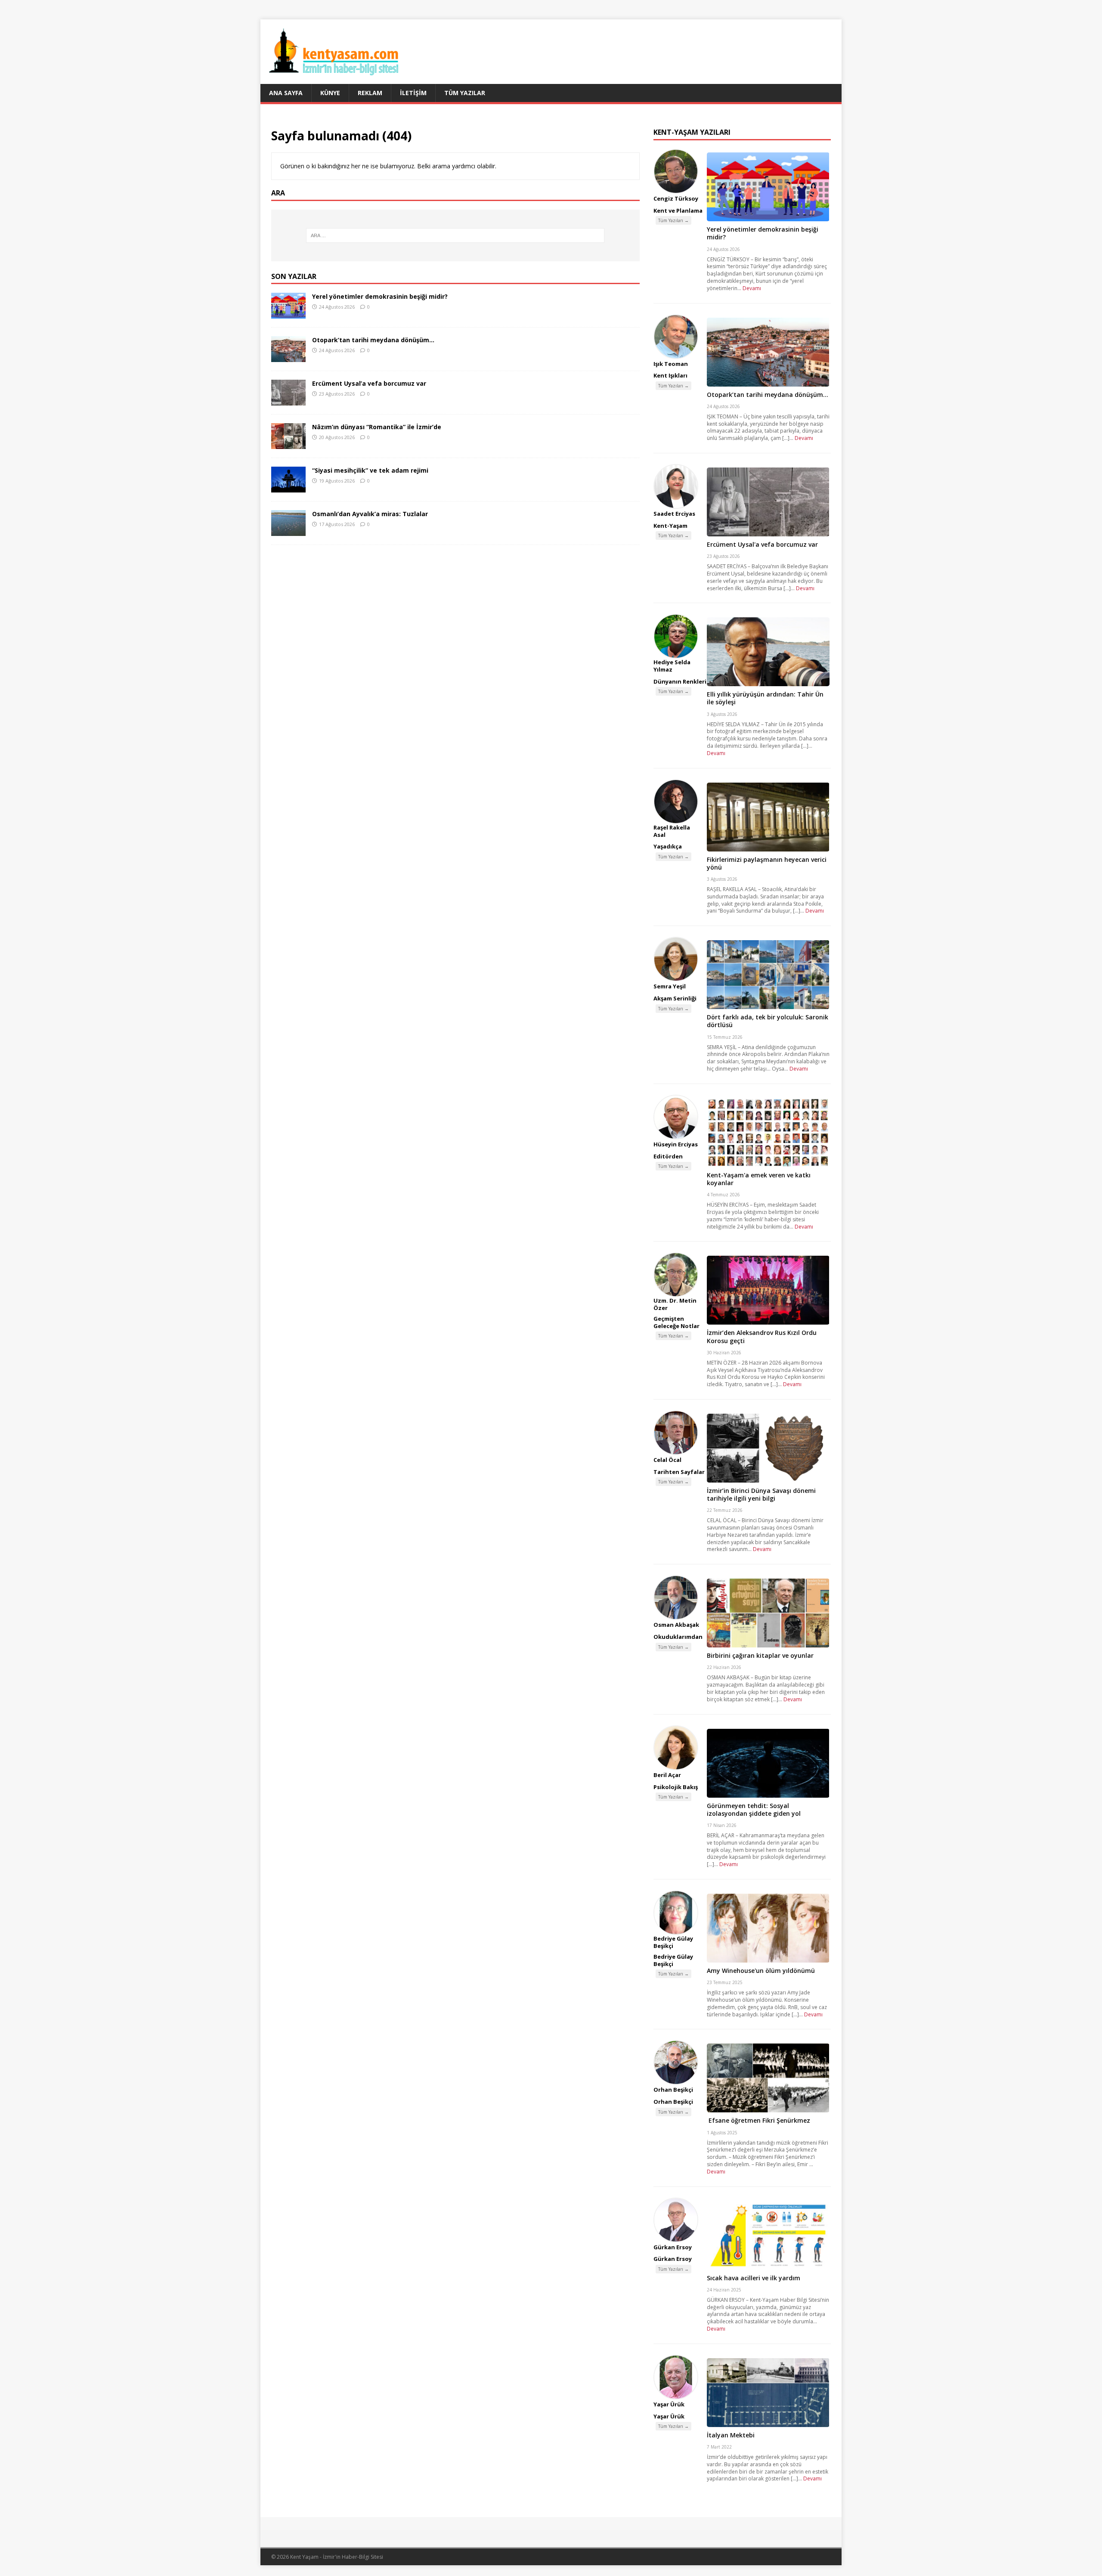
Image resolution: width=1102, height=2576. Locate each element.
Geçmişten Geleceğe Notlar (676, 1322)
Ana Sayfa (286, 93)
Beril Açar (667, 1775)
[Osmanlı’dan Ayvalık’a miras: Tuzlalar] (288, 531)
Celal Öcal (667, 1460)
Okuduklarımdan (678, 1637)
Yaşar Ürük (669, 2404)
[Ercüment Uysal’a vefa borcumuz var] (288, 401)
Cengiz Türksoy (676, 198)
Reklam (370, 93)
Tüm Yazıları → (673, 220)
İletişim (413, 93)
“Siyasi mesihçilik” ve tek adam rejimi (370, 470)
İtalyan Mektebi (731, 2435)
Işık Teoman (671, 364)
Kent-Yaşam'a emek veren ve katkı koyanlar (759, 1179)
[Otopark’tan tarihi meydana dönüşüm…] (288, 357)
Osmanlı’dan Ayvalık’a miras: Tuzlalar (370, 514)
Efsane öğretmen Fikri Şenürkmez (758, 2120)
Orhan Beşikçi (673, 2090)
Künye (330, 93)
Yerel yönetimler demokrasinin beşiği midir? (380, 296)
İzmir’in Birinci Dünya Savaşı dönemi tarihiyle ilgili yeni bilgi (761, 1494)
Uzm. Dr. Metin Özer (675, 1304)
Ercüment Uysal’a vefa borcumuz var (369, 383)
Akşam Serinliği (675, 998)
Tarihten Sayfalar (679, 1472)
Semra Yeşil (670, 986)
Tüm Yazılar (465, 93)
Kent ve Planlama (678, 211)
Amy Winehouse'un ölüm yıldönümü (761, 1971)
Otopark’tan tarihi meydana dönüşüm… (373, 340)
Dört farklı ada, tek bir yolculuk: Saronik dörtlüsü (768, 1021)
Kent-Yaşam (670, 526)
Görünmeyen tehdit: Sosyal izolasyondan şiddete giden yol (754, 1810)
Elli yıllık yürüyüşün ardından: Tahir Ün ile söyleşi (765, 698)
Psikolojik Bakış (676, 1787)
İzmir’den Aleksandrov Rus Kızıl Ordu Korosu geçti (762, 1336)
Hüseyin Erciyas (676, 1144)
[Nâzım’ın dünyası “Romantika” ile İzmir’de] (288, 444)
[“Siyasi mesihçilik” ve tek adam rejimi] (288, 488)
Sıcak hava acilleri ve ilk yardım (754, 2278)
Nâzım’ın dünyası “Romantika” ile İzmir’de (377, 427)
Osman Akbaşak (676, 1625)
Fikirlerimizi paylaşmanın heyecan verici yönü (767, 863)
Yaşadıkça (668, 846)
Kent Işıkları (670, 375)
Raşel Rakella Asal (672, 831)
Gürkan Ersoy (673, 2247)
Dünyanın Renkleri (680, 681)
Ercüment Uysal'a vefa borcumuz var (762, 544)
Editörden (668, 1156)
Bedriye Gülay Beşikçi (673, 1942)
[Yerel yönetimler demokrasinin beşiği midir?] (288, 314)
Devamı (752, 288)
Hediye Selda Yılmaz (672, 666)
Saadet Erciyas (674, 514)
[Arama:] (455, 235)
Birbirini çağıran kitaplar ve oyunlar (760, 1655)
